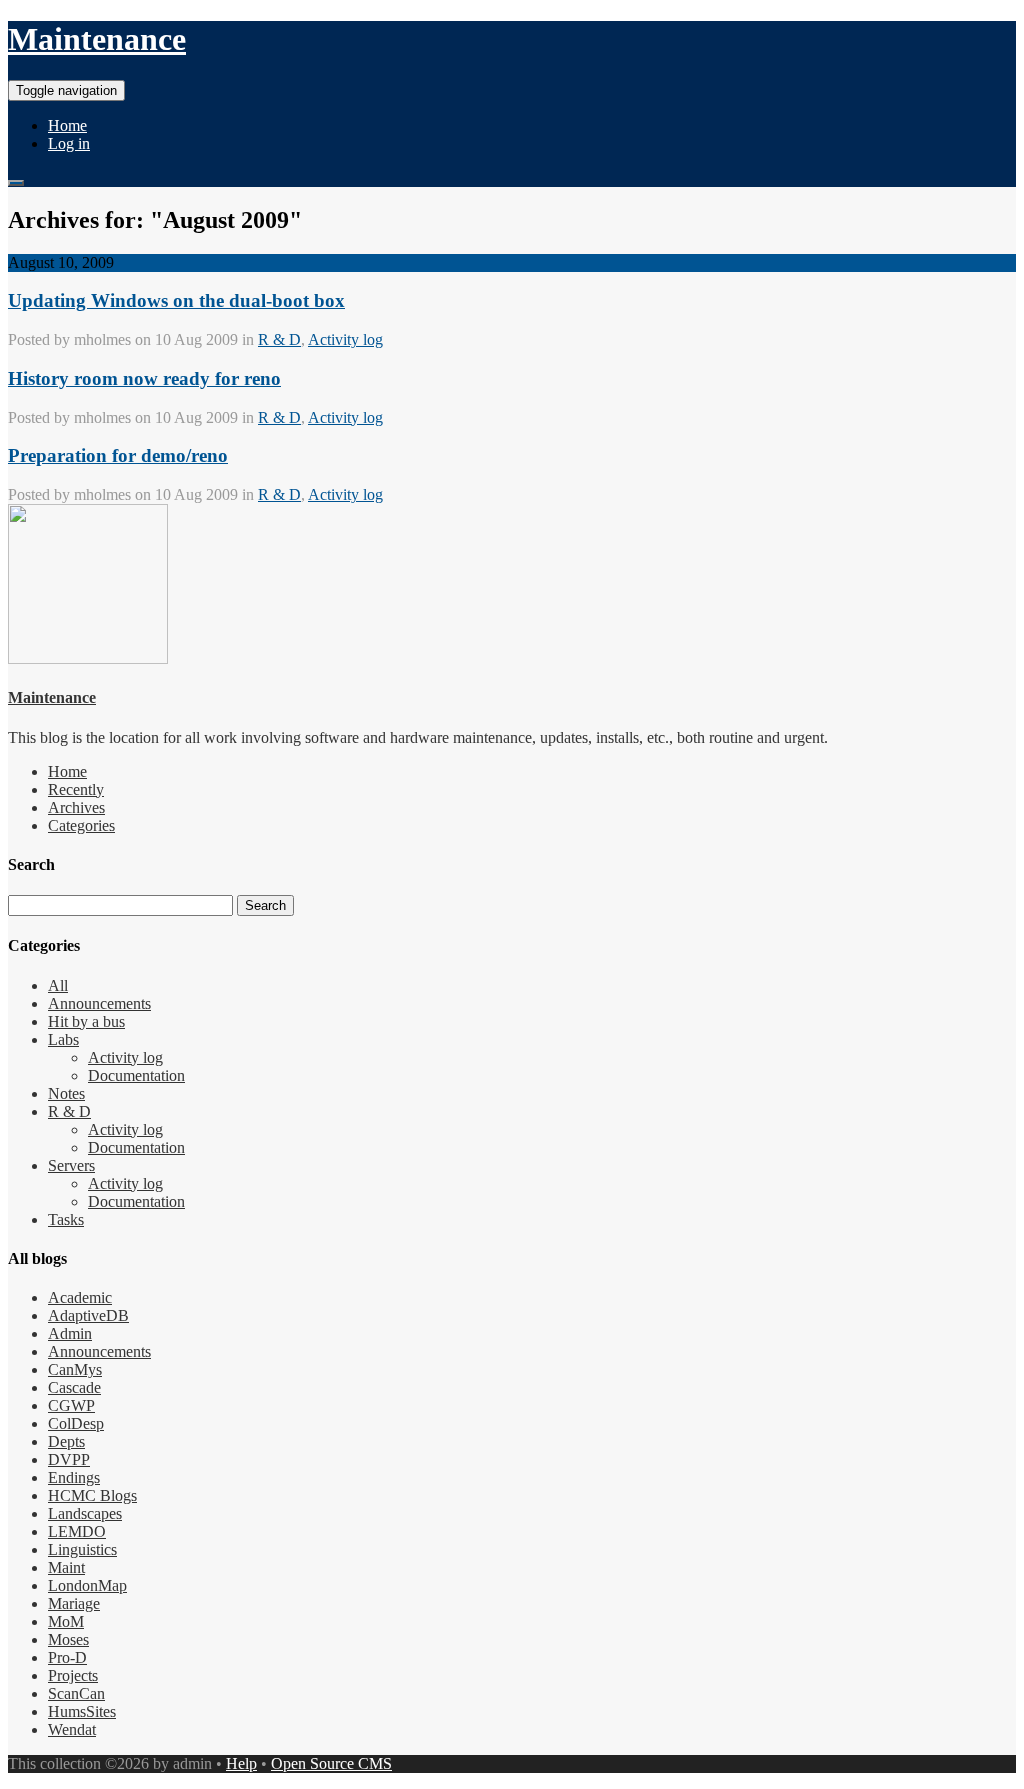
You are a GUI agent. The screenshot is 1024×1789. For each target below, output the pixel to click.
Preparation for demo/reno (118, 455)
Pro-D (67, 1657)
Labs (63, 1039)
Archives (76, 807)
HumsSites (82, 1711)
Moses (68, 1639)
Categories (81, 825)
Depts (66, 1441)
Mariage (74, 1603)
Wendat (72, 1729)
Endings (74, 1477)
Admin (70, 1333)
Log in (69, 143)
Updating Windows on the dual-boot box (176, 300)
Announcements (99, 1003)
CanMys (75, 1369)
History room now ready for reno (144, 378)
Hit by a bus (86, 1021)
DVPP (69, 1459)
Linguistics (82, 1549)
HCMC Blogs (92, 1495)
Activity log (345, 339)
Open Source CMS (331, 1763)
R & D (279, 339)
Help (241, 1763)
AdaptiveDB (88, 1315)
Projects (73, 1675)
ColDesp (76, 1423)
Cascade (74, 1387)
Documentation (136, 1075)
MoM (66, 1621)
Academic (80, 1297)
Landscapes (85, 1513)
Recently (76, 789)
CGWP (71, 1405)
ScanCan (76, 1693)
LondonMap (87, 1585)
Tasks (66, 1219)
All (58, 985)
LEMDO (77, 1531)
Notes (66, 1093)
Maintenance (97, 39)
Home (67, 125)
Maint (66, 1567)
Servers (71, 1165)
